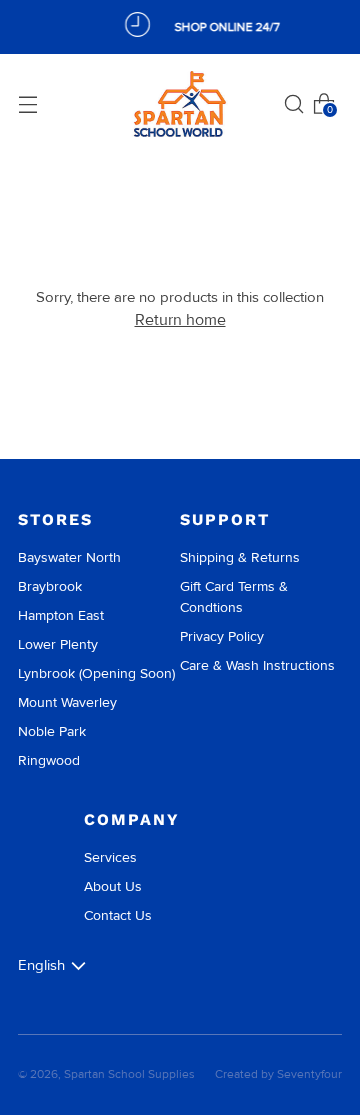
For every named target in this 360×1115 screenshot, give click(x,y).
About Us (113, 886)
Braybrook (50, 586)
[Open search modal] (294, 104)
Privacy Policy (222, 636)
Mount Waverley (67, 702)
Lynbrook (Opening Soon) (96, 673)
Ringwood (49, 760)
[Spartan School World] (180, 104)
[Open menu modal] (28, 104)
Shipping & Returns (240, 557)
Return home (180, 319)
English (41, 965)
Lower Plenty (58, 644)
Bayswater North (69, 557)
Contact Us (118, 915)
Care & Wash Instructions (257, 665)
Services (110, 857)
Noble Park (52, 731)
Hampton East (61, 615)
